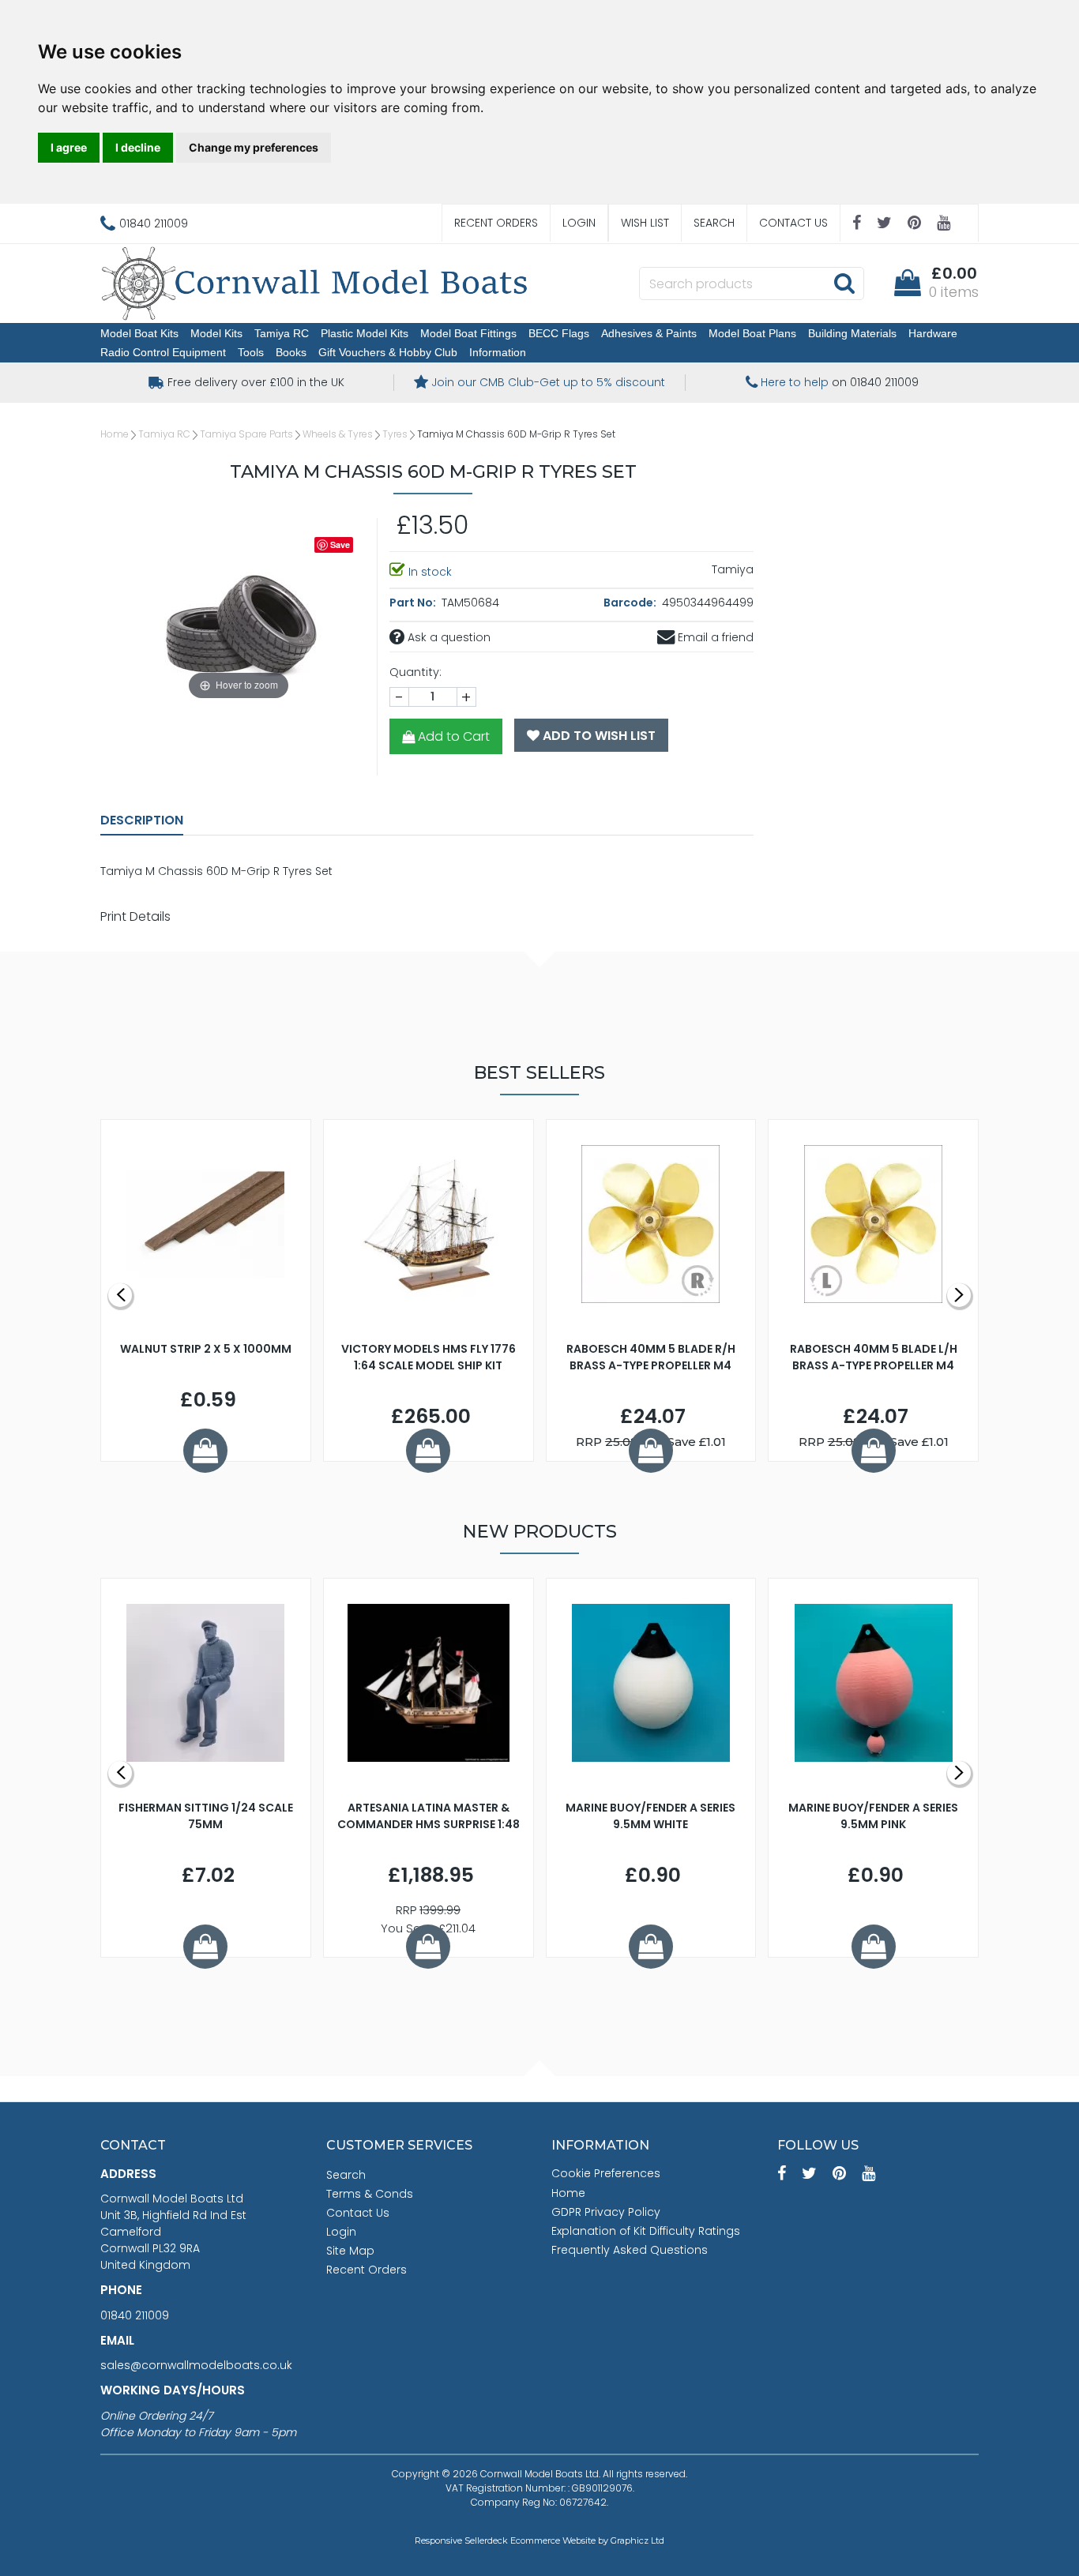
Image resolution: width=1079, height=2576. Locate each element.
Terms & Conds (370, 2194)
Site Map (350, 2251)
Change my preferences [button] (254, 147)
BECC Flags (559, 333)
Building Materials (852, 333)
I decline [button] (138, 147)
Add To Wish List (598, 736)
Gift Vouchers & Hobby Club (388, 352)
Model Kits (216, 333)
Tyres (395, 434)
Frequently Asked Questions (630, 2250)
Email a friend (714, 637)
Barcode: (631, 603)
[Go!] (844, 283)
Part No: (414, 603)
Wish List (645, 223)
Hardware (933, 333)
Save (340, 544)
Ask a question (447, 637)
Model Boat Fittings (468, 333)
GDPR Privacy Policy (606, 2212)
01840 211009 (135, 2315)
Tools (251, 352)
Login (579, 223)
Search (714, 223)
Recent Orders (496, 223)
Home (115, 434)
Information (498, 352)
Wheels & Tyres (338, 434)
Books (291, 352)
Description (142, 820)
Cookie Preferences (606, 2173)
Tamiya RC (282, 333)
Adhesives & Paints (649, 333)
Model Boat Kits (139, 333)
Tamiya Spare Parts (246, 434)
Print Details (135, 916)
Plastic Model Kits (365, 333)
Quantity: (415, 672)
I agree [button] (69, 147)
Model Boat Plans (752, 333)
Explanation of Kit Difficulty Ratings (646, 2231)
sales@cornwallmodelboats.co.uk (196, 2365)
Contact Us (793, 223)
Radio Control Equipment (163, 352)
